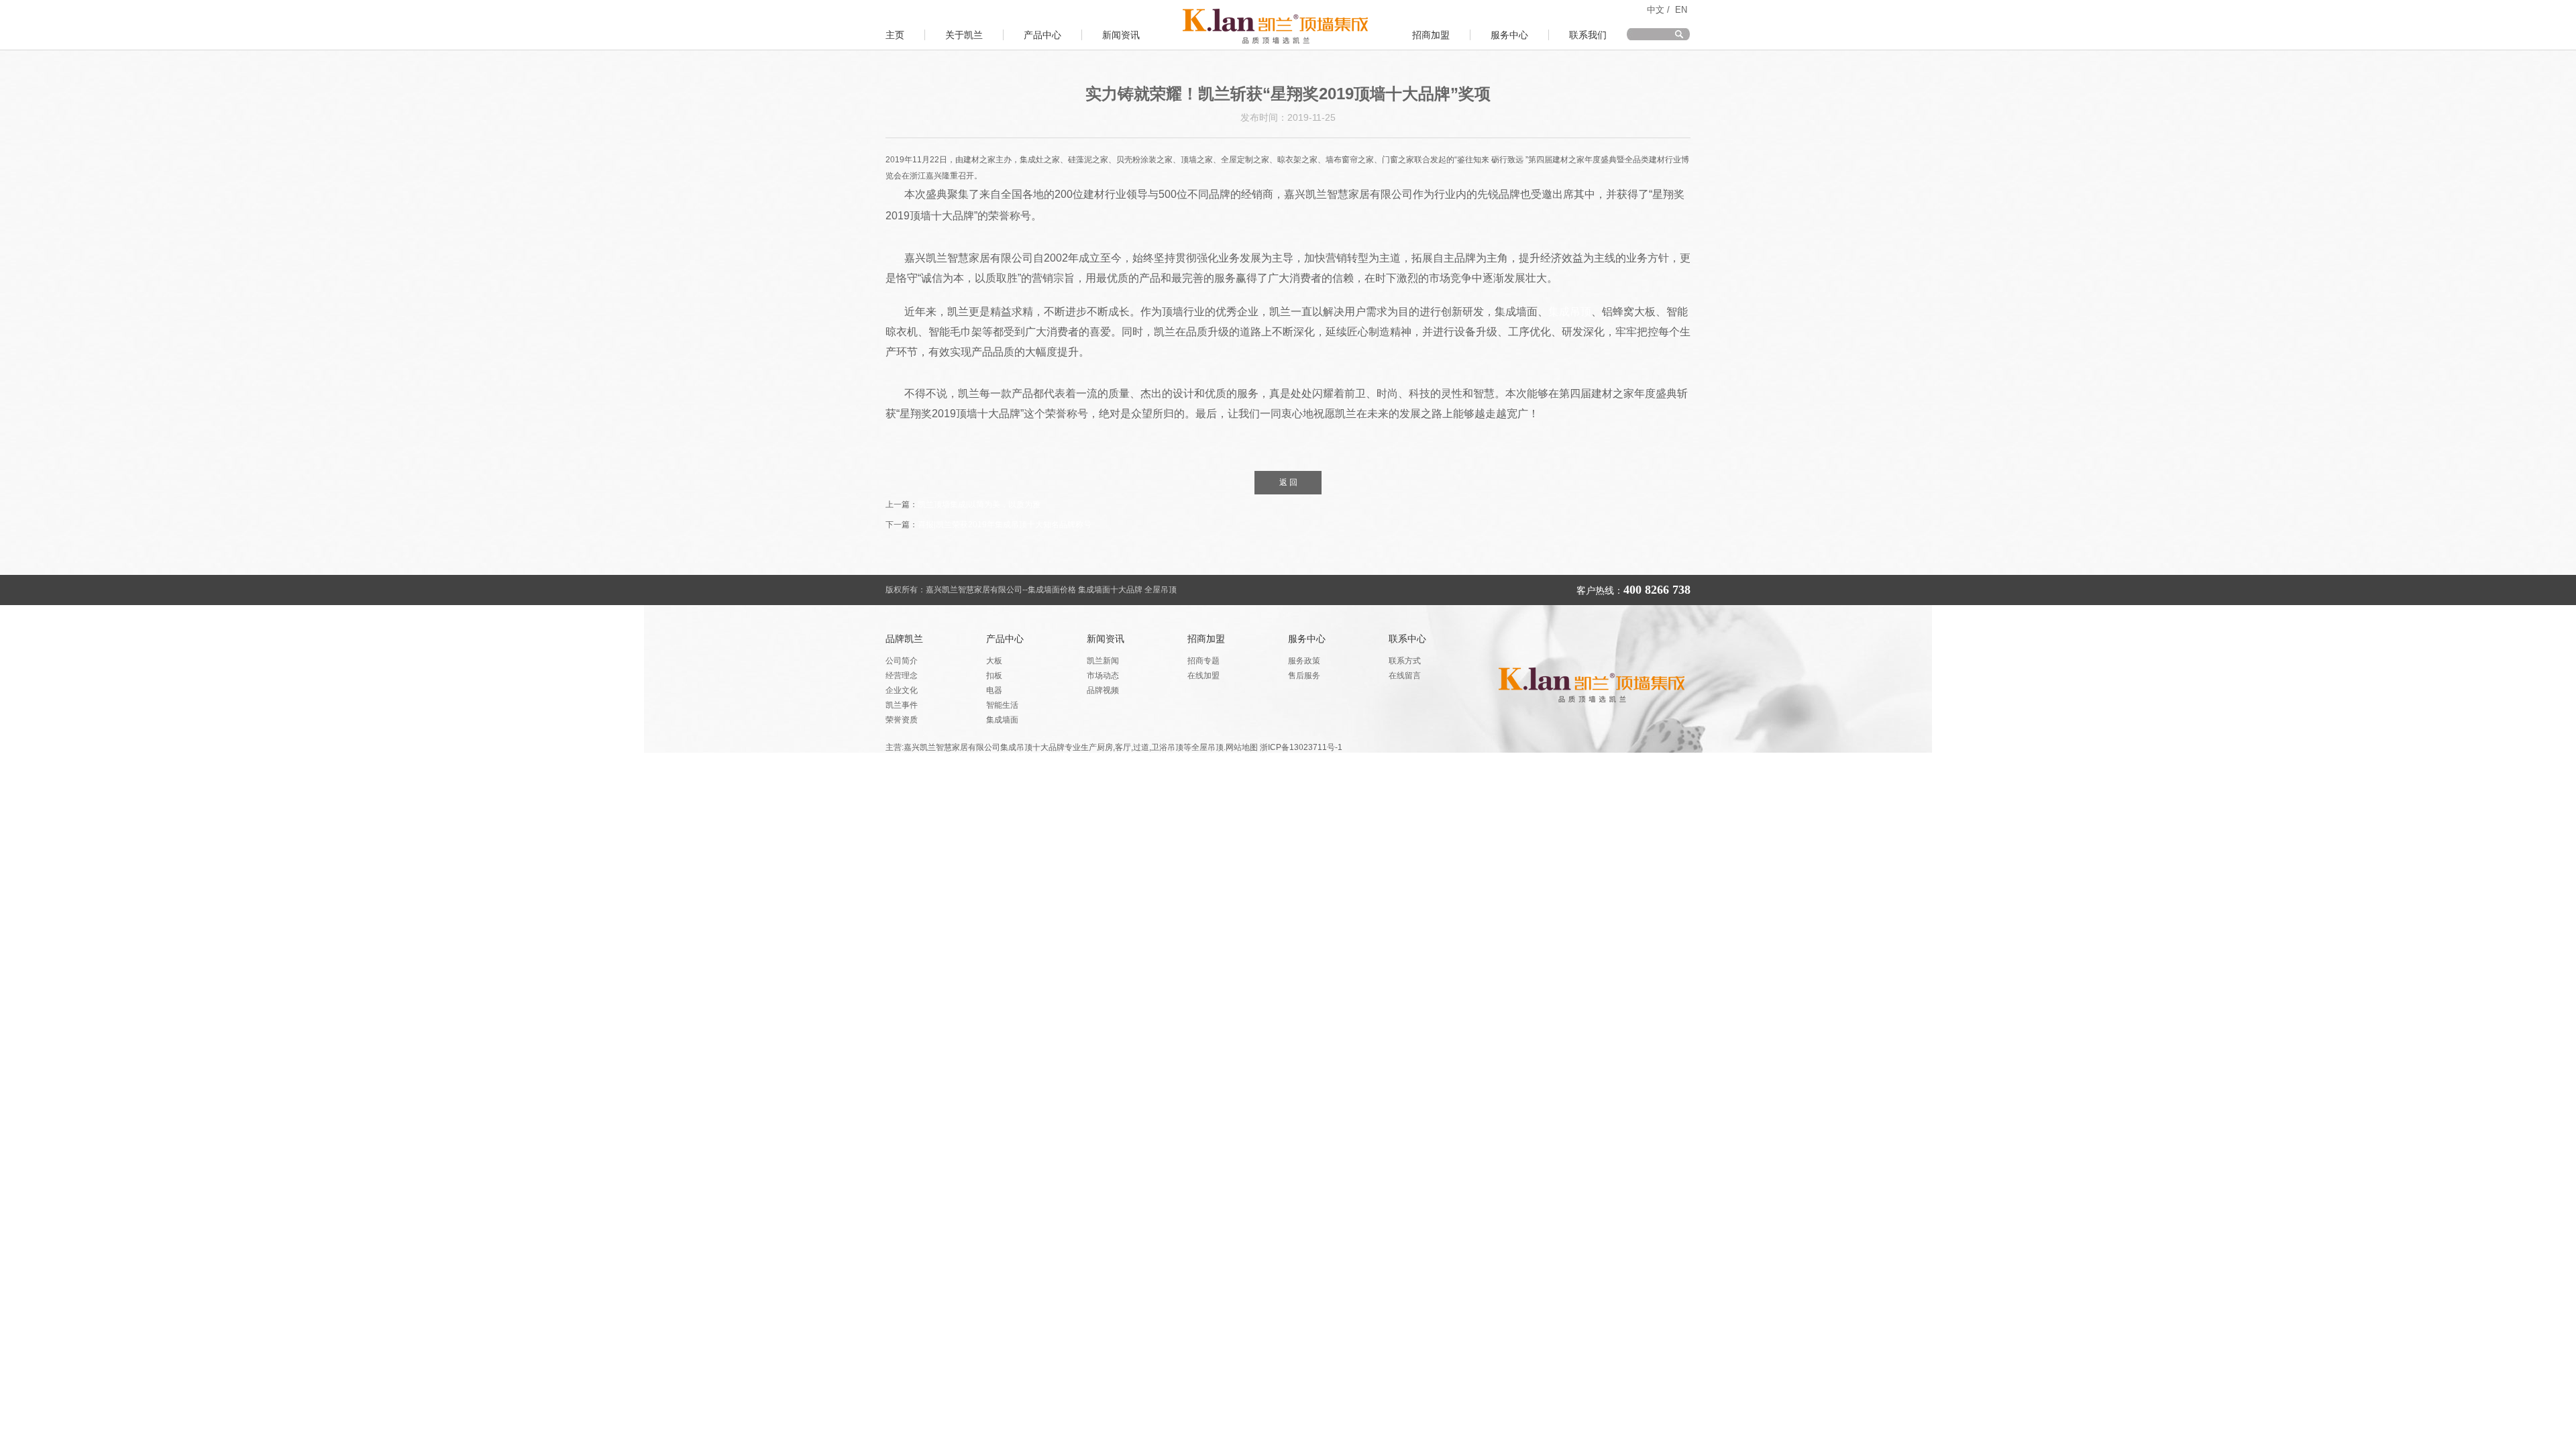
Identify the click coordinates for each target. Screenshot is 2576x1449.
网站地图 (1242, 747)
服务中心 (1509, 35)
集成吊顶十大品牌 (1032, 747)
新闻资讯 (1121, 35)
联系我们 (1588, 35)
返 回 (1288, 482)
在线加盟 (1203, 676)
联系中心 (1407, 639)
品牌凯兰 (904, 639)
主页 (895, 35)
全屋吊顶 (1161, 590)
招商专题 (1203, 661)
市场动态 (1103, 676)
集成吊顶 (1570, 312)
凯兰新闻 (1103, 661)
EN (1681, 10)
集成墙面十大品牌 (1111, 590)
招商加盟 (1431, 35)
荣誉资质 (902, 720)
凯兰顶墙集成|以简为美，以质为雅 (979, 504)
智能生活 (1002, 705)
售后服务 (1304, 676)
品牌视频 (1103, 690)
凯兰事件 (902, 705)
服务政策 (1304, 661)
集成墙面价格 (1052, 590)
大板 (994, 661)
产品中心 (1042, 35)
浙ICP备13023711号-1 (1301, 747)
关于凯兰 (964, 35)
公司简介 (902, 661)
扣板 (994, 676)
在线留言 (1405, 676)
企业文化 (902, 690)
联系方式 (1405, 661)
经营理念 (902, 676)
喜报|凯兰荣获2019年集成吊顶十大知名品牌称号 (1005, 525)
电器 (994, 690)
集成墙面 (1002, 720)
